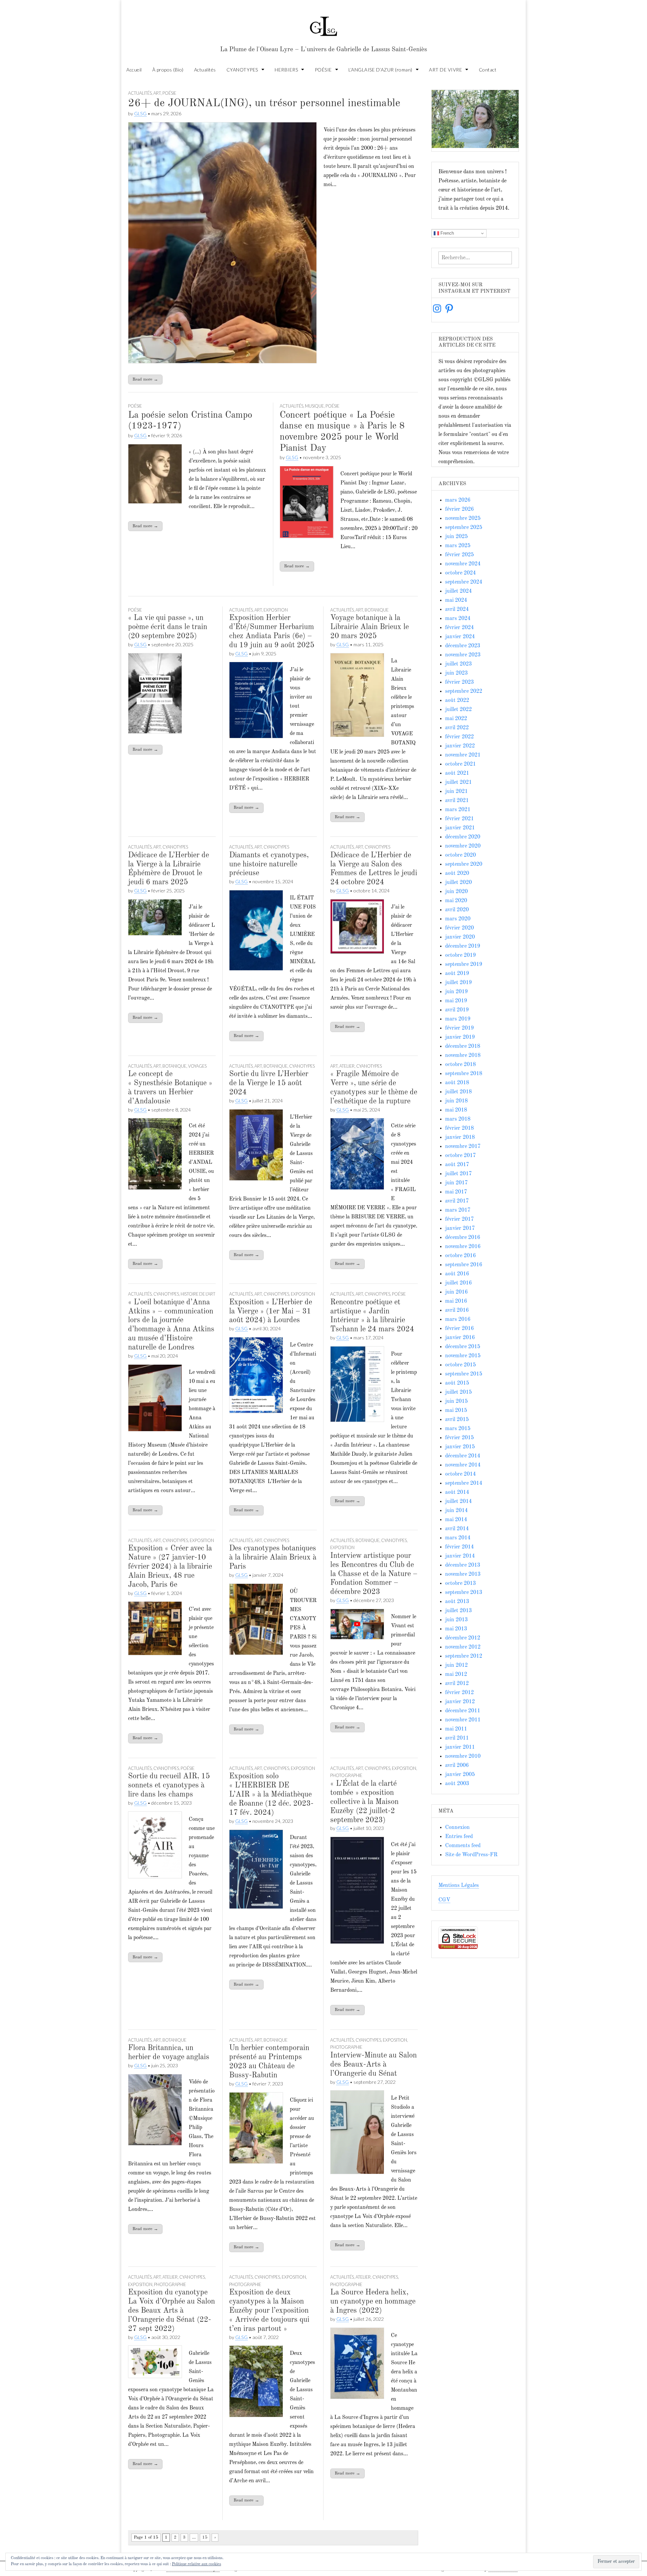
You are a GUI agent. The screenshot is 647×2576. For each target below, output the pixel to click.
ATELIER (347, 1066)
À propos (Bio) (168, 70)
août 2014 (457, 1492)
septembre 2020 (464, 864)
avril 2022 (457, 728)
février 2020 (459, 928)
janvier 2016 (460, 1338)
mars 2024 (458, 619)
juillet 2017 (458, 1174)
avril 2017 (457, 1201)
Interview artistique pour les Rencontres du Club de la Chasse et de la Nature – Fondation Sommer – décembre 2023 (374, 1574)
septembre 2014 (464, 1483)
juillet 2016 (458, 1283)
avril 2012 (457, 1684)
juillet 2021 (458, 782)
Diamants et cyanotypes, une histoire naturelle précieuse (269, 864)
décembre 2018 (463, 1046)
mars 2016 (458, 1320)
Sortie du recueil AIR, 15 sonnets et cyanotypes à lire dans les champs (169, 1785)
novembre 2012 (463, 1647)
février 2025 (459, 555)
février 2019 (459, 1028)
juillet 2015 (458, 1392)
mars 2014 (458, 1538)
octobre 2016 (460, 1256)
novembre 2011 (463, 1720)
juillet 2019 (458, 983)
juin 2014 (456, 1511)
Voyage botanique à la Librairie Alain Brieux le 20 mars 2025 (369, 627)
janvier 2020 (460, 937)
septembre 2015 (464, 1374)
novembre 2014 (463, 1465)
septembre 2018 (464, 1074)
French (446, 233)
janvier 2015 (460, 1447)
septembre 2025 (464, 528)
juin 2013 (456, 1620)
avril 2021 (457, 801)
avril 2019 (457, 1010)
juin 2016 (456, 1292)
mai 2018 (456, 1110)
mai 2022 (456, 719)
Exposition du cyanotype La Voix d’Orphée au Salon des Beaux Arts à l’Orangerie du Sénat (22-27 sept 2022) (172, 2311)
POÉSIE (323, 70)
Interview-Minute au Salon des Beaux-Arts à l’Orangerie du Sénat (374, 2065)
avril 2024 (457, 610)
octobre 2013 (460, 1583)
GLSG (140, 113)
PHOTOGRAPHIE (346, 1775)
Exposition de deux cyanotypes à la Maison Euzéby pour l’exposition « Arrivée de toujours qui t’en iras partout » (269, 2311)
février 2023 (459, 682)
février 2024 (459, 628)
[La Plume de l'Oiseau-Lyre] (323, 23)
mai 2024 (456, 600)
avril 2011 (457, 1738)
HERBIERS (286, 70)
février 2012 (459, 1693)
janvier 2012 (460, 1702)
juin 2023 (456, 673)
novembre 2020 (463, 846)
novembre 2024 (463, 564)
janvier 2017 (460, 1228)
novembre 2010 (463, 1756)
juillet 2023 (458, 664)
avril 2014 (457, 1529)
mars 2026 (458, 500)
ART (157, 93)
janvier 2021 (460, 828)
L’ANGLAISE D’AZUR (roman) (380, 70)
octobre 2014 (460, 1474)
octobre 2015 (460, 1365)
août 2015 (457, 1383)
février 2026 (459, 509)
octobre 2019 (460, 955)
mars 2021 (458, 810)
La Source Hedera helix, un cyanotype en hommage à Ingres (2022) (373, 2302)
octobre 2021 (460, 764)
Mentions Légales (459, 1886)
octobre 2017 (460, 1156)
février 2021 (459, 819)
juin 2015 (456, 1401)
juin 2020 (456, 892)
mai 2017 (456, 1192)
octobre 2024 (460, 573)
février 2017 (459, 1219)
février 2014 (459, 1547)
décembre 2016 (463, 1238)
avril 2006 (457, 1766)
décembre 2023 (463, 646)
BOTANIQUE (377, 610)
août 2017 (457, 1165)
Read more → (145, 379)
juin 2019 (456, 992)
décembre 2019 (463, 946)
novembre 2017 (463, 1147)
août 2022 (457, 701)
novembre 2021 (463, 755)
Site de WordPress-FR (471, 1855)
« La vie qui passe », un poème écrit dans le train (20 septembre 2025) (168, 627)
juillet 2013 (458, 1611)
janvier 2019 (460, 1037)
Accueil (134, 70)
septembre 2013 (464, 1593)
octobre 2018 (460, 1065)
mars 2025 (458, 546)
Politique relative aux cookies (196, 2564)
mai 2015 (456, 1411)
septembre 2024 (464, 582)
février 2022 (459, 737)
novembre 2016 (463, 1247)
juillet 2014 (458, 1502)
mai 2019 (456, 1001)
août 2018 (457, 1083)
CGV (444, 1900)
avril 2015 (457, 1420)
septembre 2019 (464, 965)
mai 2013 (456, 1629)
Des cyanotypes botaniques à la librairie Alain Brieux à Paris (273, 1558)
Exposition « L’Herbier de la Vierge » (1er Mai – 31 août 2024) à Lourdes (271, 1311)
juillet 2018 (458, 1092)
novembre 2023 (463, 655)
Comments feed (463, 1846)
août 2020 (457, 874)
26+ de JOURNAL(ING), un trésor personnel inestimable (264, 103)
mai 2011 (456, 1729)
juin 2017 (456, 1183)
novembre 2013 (463, 1574)
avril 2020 (457, 910)
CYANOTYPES (242, 70)
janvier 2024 (460, 637)
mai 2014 (456, 1520)
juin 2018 (456, 1101)
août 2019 (457, 974)
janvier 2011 (460, 1747)
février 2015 (459, 1438)
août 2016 (457, 1274)
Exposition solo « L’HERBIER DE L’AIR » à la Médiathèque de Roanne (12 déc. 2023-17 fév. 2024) (271, 1795)
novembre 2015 (463, 1356)
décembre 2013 (463, 1565)
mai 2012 (456, 1675)
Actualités (205, 70)
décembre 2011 (463, 1711)
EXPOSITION (276, 610)
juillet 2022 (458, 710)
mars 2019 (458, 1019)
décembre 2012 (463, 1638)
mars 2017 (458, 1210)
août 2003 (457, 1784)
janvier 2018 (460, 1137)
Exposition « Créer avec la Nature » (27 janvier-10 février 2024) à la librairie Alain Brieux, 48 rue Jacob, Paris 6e (170, 1567)
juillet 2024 (458, 591)
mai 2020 (456, 901)
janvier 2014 (460, 1556)
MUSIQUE (314, 406)
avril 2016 (457, 1310)
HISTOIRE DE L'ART (198, 1294)
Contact (488, 70)
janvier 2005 (460, 1775)
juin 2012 (456, 1665)
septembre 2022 (464, 691)
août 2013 (457, 1602)
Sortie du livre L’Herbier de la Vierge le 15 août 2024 (269, 1083)
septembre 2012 (464, 1656)
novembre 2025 (463, 519)
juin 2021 (456, 792)
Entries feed (459, 1837)
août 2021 (457, 773)
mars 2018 (458, 1119)
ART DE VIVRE (445, 70)
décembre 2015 (463, 1347)
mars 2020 (458, 919)
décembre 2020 (463, 837)
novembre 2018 (463, 1056)
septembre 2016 (464, 1265)
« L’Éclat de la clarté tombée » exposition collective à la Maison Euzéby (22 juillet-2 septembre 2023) (364, 1802)
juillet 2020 (458, 883)
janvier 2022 (460, 746)
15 (205, 2537)
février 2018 (459, 1128)
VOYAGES (197, 1066)
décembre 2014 (463, 1456)
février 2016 (459, 1329)
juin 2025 (456, 537)
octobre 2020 (460, 855)
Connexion (457, 1828)
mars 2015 (458, 1429)
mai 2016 (456, 1301)
